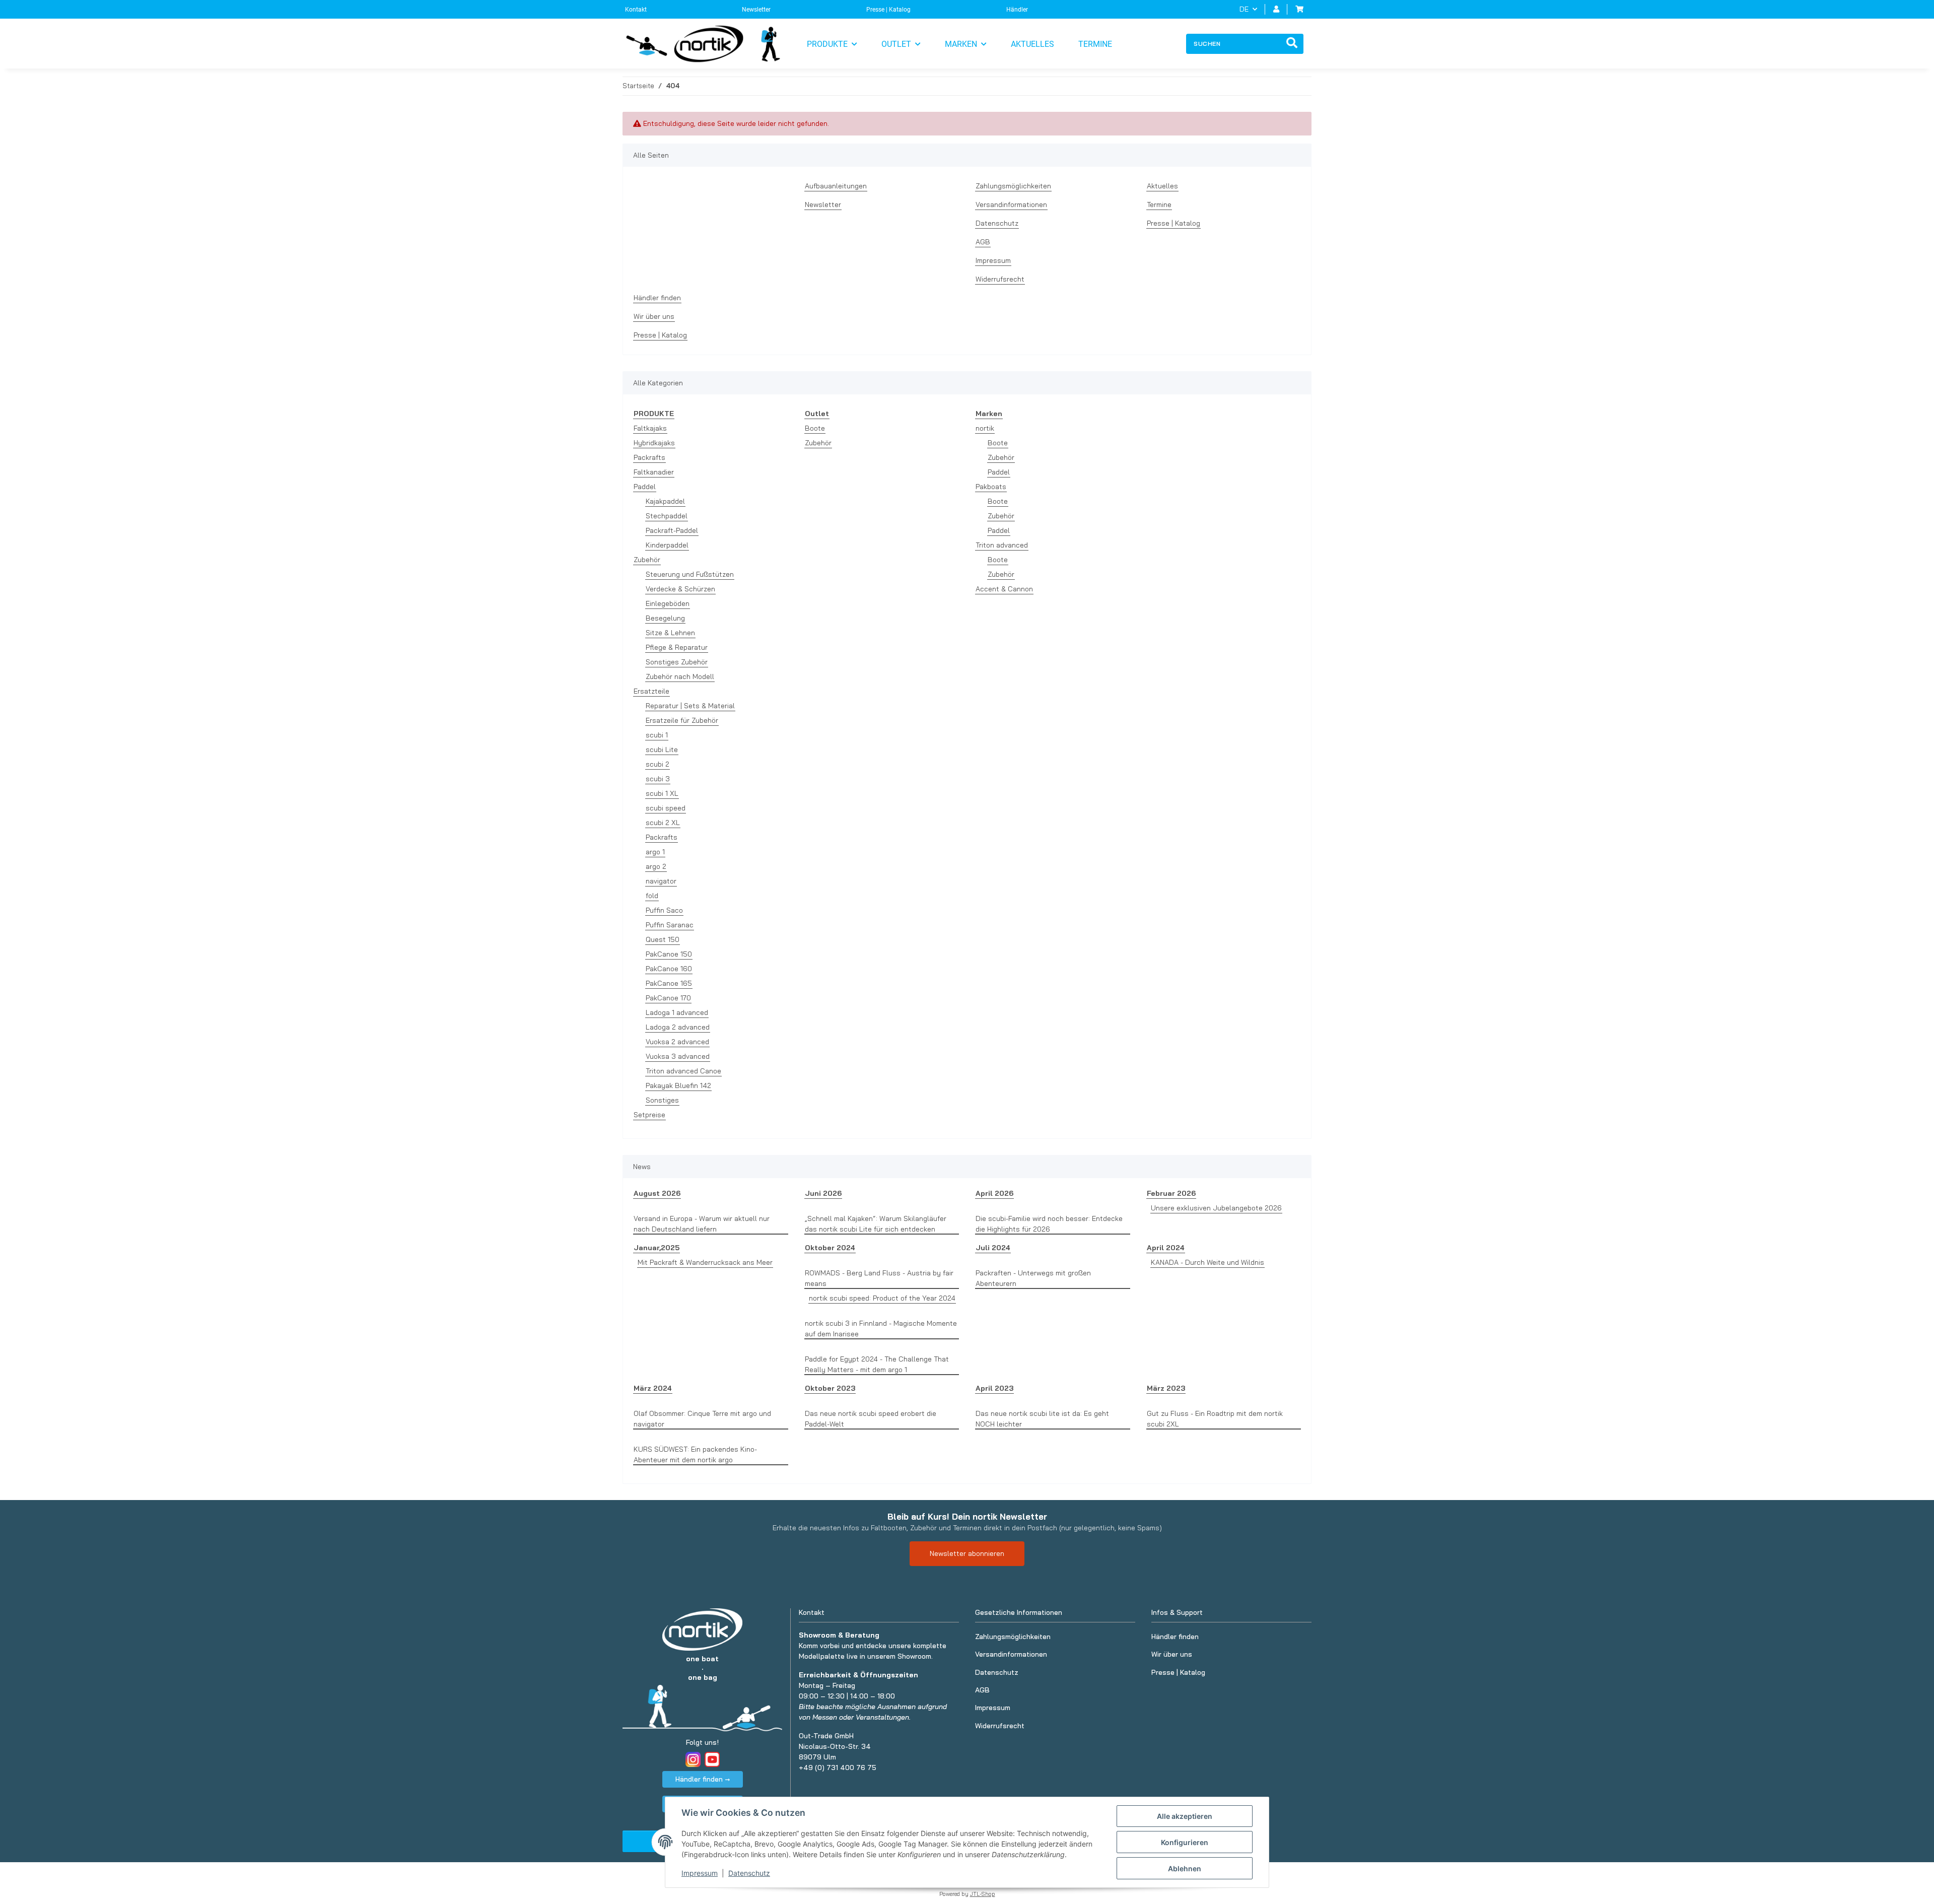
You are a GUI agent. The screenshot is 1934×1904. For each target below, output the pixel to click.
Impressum (700, 1873)
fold (652, 896)
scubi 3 (658, 779)
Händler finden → (703, 1779)
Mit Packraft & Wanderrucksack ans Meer (705, 1262)
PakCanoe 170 (668, 998)
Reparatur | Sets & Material (690, 706)
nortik (985, 428)
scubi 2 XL (663, 823)
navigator (661, 881)
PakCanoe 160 (669, 969)
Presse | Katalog (888, 10)
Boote (815, 428)
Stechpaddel (667, 516)
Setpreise (649, 1115)
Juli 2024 (993, 1248)
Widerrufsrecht (1000, 279)
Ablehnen (1185, 1868)
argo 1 (655, 852)
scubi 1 (657, 735)
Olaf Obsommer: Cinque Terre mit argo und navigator (702, 1419)
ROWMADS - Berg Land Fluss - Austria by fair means (879, 1278)
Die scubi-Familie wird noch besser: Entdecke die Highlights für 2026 (1049, 1224)
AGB (983, 242)
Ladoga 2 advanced (678, 1027)
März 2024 (653, 1388)
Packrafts (649, 457)
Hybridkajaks (654, 443)
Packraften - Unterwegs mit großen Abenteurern (1033, 1278)
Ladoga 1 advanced (677, 1012)
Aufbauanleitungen (836, 186)
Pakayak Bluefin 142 (678, 1085)
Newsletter (756, 10)
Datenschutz (749, 1873)
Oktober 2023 (830, 1388)
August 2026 (657, 1193)
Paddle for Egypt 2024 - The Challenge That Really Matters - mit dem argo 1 (877, 1364)
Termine (1095, 44)
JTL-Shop (983, 1894)
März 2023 (1166, 1388)
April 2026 (994, 1193)
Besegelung (665, 618)
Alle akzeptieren (1185, 1816)
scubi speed (666, 808)
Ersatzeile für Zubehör (682, 720)
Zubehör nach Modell (680, 676)
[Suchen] (1292, 44)
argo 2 (656, 866)
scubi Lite (662, 750)
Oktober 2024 (830, 1248)
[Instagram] (693, 1759)
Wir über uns (654, 316)
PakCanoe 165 (669, 983)
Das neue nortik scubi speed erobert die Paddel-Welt (871, 1419)
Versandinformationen (1011, 205)
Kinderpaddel (667, 545)
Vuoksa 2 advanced (677, 1042)
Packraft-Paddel (672, 530)
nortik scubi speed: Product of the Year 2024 (882, 1298)
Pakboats (991, 487)
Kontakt (636, 10)
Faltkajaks (650, 428)
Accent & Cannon (1004, 589)
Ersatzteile (651, 691)
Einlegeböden (668, 603)
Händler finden (657, 298)
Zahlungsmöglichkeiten (1013, 186)
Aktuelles (1032, 44)
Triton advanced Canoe (683, 1071)
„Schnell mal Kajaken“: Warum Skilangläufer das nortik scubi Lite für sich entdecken (876, 1224)
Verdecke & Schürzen (680, 589)
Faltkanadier (654, 472)
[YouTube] (712, 1759)
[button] (1276, 9)
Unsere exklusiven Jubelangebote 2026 (1216, 1208)
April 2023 (994, 1388)
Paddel (645, 487)
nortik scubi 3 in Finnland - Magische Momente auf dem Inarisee (881, 1329)
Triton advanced (1002, 545)
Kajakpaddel (665, 501)
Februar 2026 (1171, 1193)
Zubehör (647, 560)
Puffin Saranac (670, 925)
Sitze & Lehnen (670, 633)
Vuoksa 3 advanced (678, 1056)
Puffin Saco (664, 910)
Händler (1017, 10)
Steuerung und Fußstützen (690, 574)
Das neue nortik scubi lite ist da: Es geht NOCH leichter (1042, 1419)
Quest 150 (663, 939)
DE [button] (1244, 9)
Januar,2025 (657, 1248)
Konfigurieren (1185, 1842)
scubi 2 (658, 764)
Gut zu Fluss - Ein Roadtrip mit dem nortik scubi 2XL (1215, 1419)
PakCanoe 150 (669, 954)
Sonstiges (662, 1100)
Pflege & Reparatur (677, 647)
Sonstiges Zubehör (677, 662)
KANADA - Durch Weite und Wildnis (1207, 1262)
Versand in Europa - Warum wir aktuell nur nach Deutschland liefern (702, 1224)
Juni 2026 (823, 1193)
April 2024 (1166, 1248)
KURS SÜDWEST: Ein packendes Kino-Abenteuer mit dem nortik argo (695, 1454)
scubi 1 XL (662, 793)
